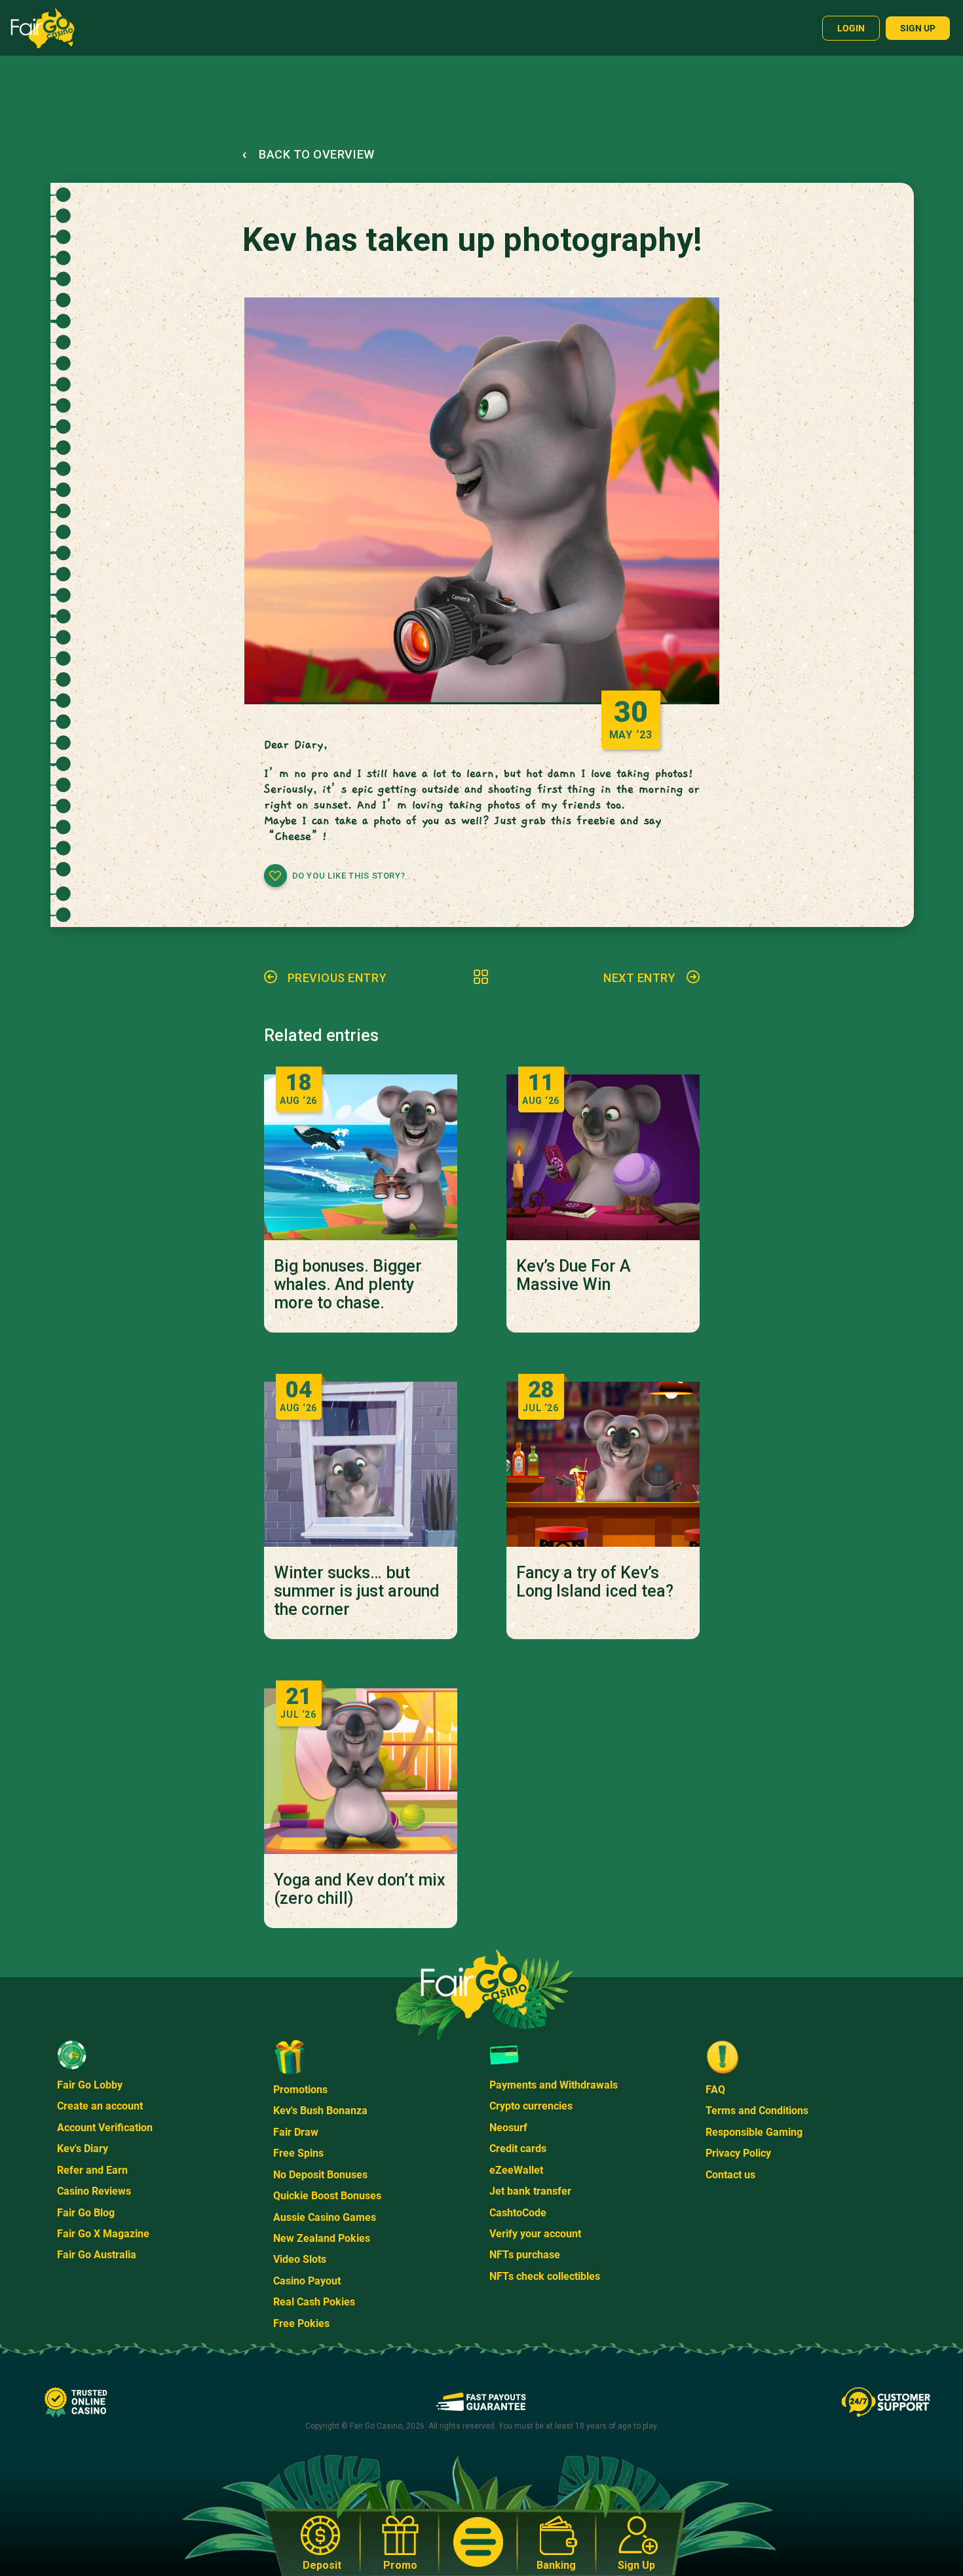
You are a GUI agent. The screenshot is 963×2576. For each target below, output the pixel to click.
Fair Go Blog (86, 2213)
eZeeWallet (516, 2170)
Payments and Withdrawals (554, 2085)
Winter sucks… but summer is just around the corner (357, 1591)
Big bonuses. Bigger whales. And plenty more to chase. (348, 1285)
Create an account (100, 2106)
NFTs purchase (525, 2255)
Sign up (918, 28)
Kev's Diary (83, 2149)
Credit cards (518, 2149)
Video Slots (300, 2259)
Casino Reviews (94, 2191)
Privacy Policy (738, 2153)
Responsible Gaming (754, 2132)
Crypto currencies (531, 2106)
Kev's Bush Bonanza (320, 2111)
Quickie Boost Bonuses (327, 2196)
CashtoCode (518, 2213)
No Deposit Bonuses (320, 2175)
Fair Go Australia (97, 2255)
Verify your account (535, 2234)
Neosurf (508, 2128)
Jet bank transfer (530, 2191)
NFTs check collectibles (545, 2276)
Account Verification (105, 2128)
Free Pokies (301, 2323)
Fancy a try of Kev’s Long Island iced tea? (595, 1582)
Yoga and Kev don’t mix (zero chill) (360, 1889)
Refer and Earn (92, 2170)
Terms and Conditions (757, 2111)
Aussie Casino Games (325, 2217)
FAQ (715, 2090)
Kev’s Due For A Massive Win (574, 1276)
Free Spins (298, 2153)
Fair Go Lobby (90, 2085)
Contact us (730, 2175)
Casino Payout (307, 2281)
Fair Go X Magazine (103, 2234)
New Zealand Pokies (322, 2238)
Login (851, 28)
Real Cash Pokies (314, 2302)
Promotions (300, 2090)
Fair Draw (296, 2132)
